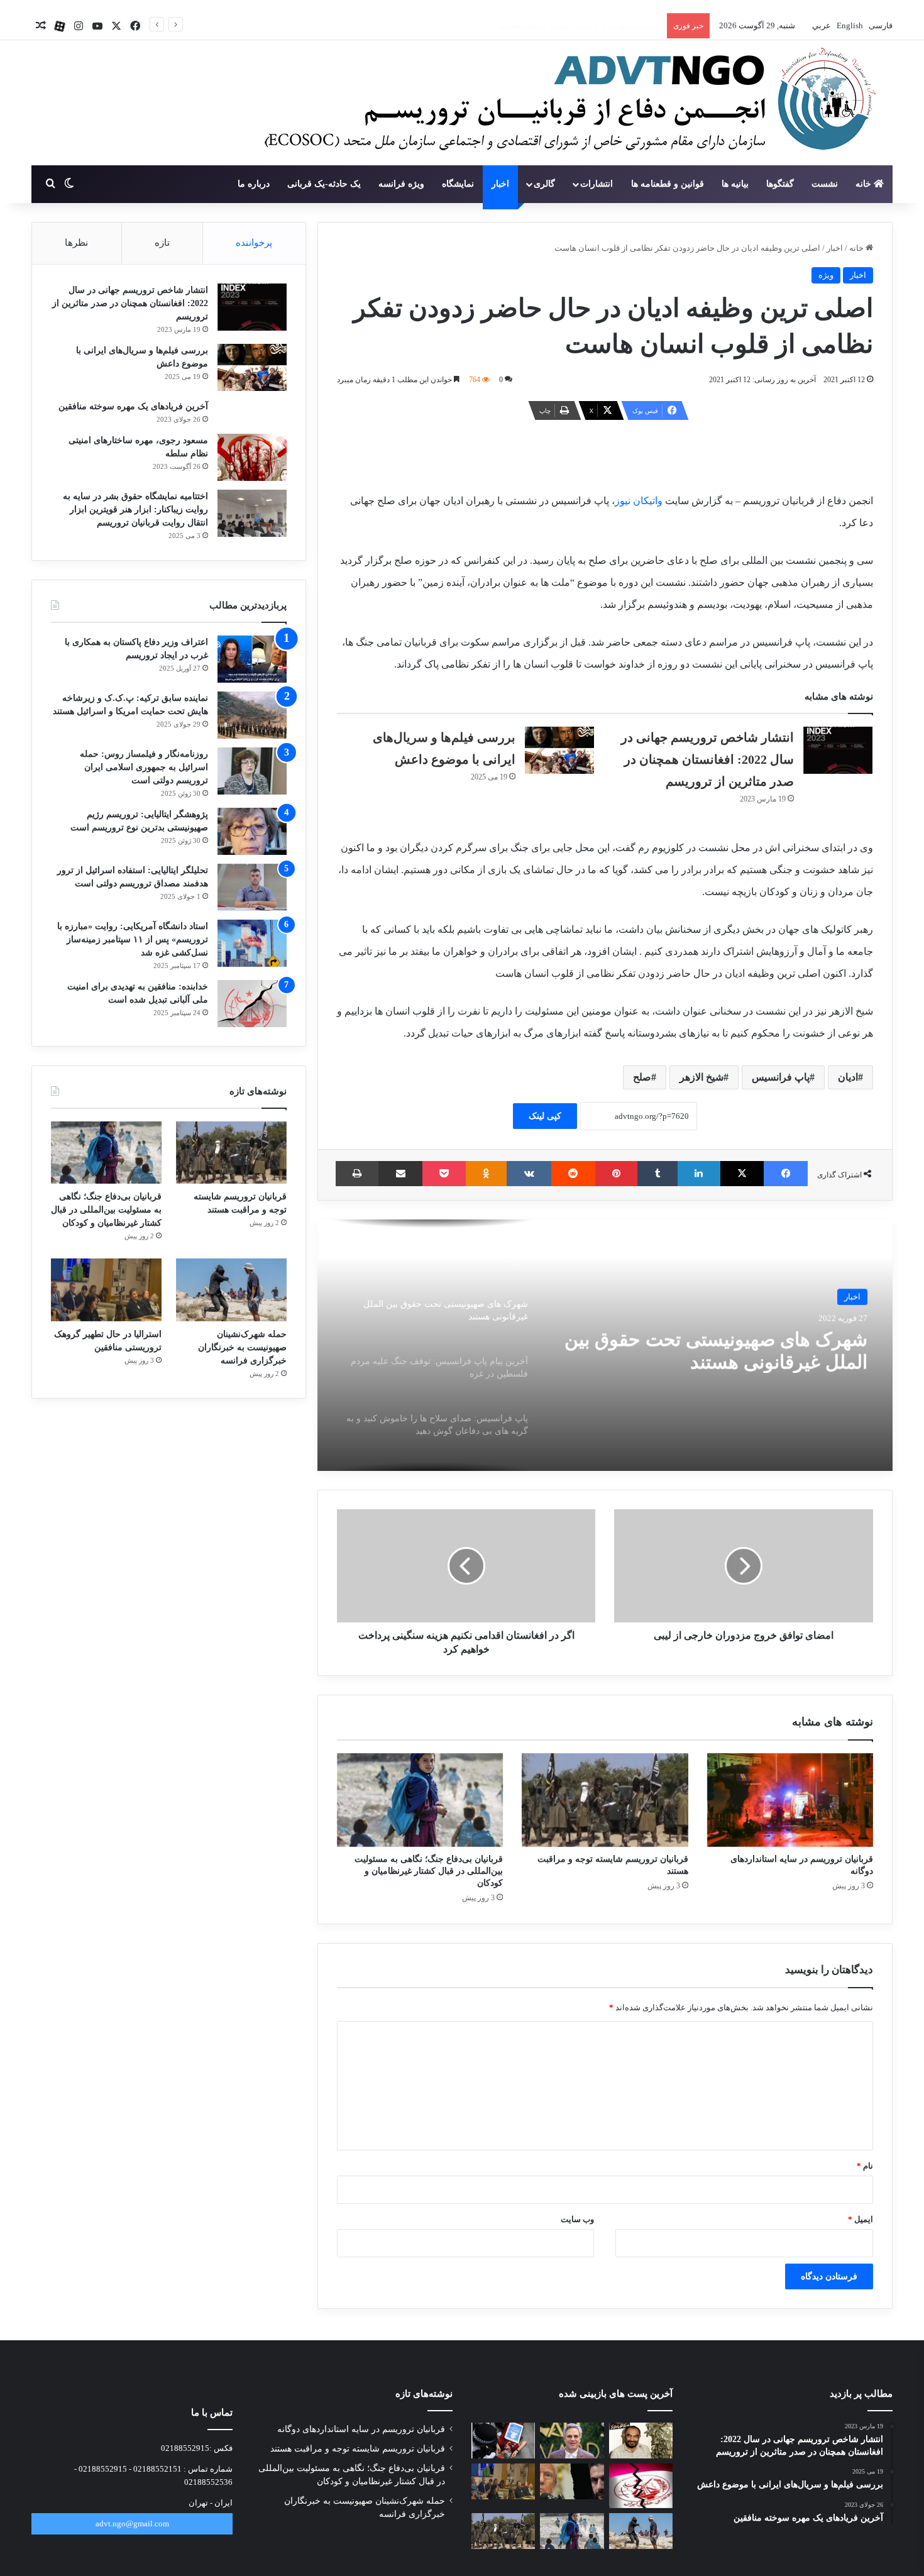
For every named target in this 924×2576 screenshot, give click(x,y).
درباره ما (254, 184)
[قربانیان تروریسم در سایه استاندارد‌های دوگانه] (790, 1800)
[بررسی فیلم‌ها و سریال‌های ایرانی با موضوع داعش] (559, 750)
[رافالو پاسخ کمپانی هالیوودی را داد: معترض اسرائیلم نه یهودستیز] (572, 2441)
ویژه (826, 275)
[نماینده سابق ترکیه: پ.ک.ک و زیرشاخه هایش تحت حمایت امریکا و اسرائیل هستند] (252, 715)
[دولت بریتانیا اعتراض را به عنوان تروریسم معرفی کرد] (503, 2441)
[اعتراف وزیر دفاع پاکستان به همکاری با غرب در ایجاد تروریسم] (252, 659)
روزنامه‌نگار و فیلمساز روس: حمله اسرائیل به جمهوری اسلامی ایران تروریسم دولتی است (144, 767)
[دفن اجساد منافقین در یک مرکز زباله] (641, 2486)
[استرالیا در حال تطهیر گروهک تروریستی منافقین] (106, 1290)
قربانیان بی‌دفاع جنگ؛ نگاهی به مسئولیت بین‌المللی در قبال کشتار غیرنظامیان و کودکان (514, 25)
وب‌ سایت (577, 2219)
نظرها (76, 243)
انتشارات (597, 184)
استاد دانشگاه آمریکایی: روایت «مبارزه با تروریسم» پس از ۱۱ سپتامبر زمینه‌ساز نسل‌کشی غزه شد (133, 939)
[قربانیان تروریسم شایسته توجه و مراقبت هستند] (605, 1800)
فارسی (880, 25)
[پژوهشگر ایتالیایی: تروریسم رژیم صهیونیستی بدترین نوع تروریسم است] (252, 831)
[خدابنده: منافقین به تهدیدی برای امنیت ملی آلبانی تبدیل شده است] (252, 1004)
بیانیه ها (735, 184)
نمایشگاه (458, 184)
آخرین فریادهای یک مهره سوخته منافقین (133, 406)
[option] (605, 1345)
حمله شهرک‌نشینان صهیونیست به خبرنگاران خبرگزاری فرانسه (242, 1347)
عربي (821, 25)
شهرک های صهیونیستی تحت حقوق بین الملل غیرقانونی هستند (716, 1350)
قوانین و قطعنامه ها (668, 184)
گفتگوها (780, 184)
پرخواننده (254, 243)
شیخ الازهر (701, 1077)
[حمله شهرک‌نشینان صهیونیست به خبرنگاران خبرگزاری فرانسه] (231, 1290)
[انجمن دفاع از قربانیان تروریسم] (564, 104)
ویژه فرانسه (401, 184)
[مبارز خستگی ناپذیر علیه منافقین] (641, 2441)
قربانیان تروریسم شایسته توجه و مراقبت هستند (358, 2449)
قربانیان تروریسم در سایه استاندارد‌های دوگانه (361, 2429)
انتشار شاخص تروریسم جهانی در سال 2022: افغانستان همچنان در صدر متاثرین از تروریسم (707, 759)
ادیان (848, 1077)
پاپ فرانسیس (781, 1077)
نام (865, 2166)
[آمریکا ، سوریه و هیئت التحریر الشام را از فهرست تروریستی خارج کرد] (572, 2481)
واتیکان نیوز (640, 501)
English (849, 25)
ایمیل (861, 2219)
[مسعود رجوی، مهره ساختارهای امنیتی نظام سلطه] (252, 457)
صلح (642, 1077)
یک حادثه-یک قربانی (324, 184)
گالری (544, 184)
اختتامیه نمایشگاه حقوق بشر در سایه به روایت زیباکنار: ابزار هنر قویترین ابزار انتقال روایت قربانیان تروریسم (135, 509)
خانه (865, 184)
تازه (162, 243)
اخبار (500, 184)
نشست (825, 184)
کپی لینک (545, 1116)
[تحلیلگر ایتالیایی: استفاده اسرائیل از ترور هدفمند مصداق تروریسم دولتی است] (252, 887)
